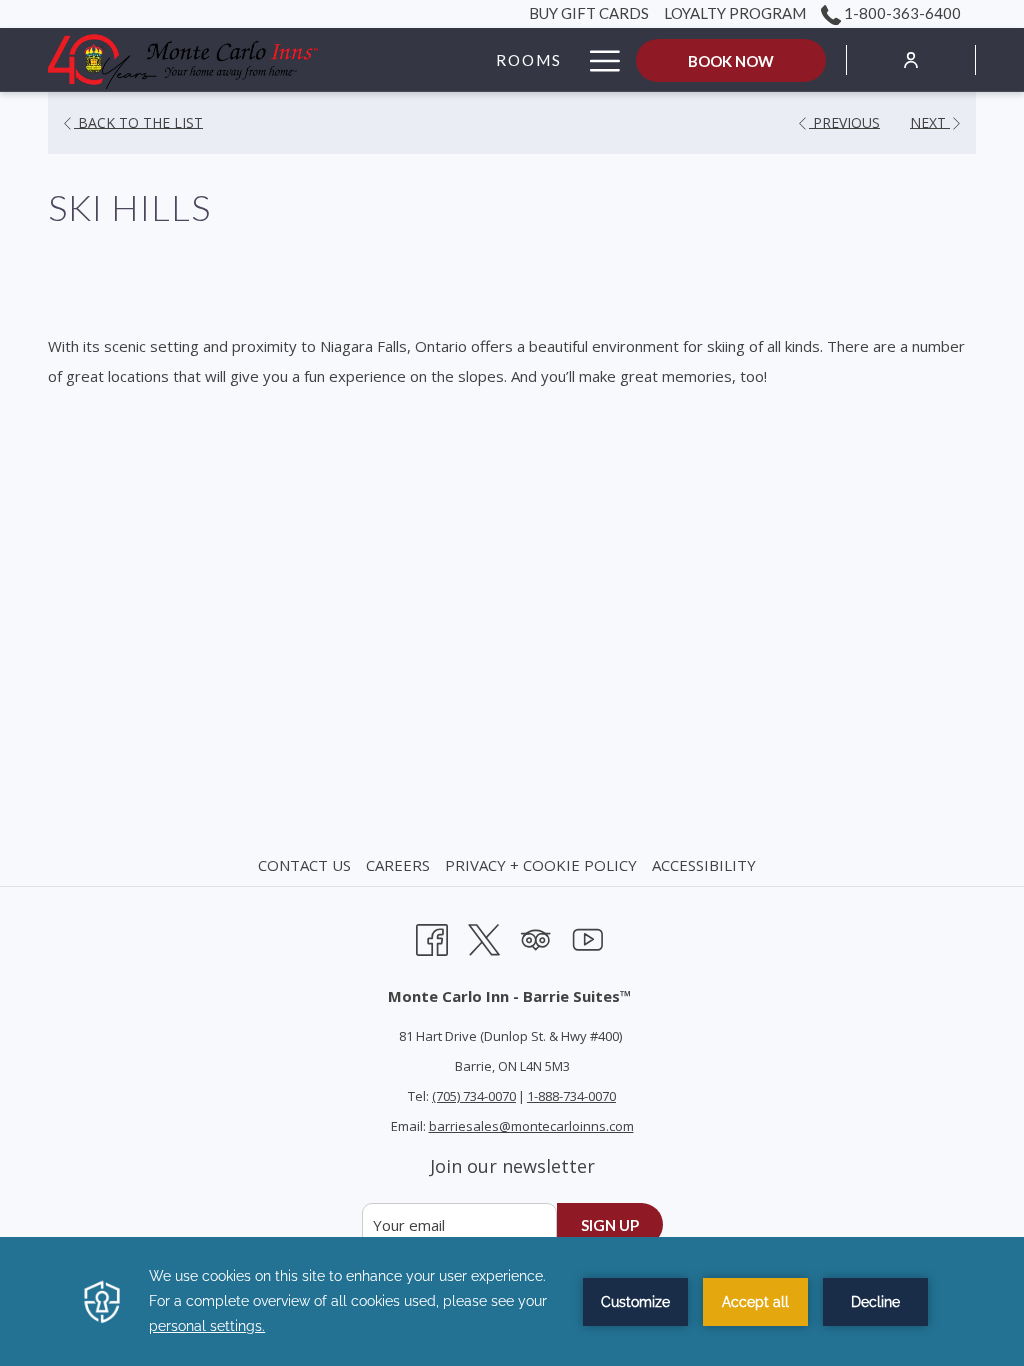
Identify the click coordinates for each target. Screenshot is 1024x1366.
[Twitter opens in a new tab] (484, 936)
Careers (398, 865)
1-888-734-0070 (571, 1096)
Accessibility (704, 865)
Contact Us (304, 865)
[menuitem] (307, 865)
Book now (731, 61)
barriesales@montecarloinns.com (531, 1126)
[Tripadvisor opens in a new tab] (536, 936)
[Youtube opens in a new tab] (588, 936)
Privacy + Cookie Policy (541, 865)
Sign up (610, 1225)
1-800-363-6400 (901, 13)
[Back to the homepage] (183, 60)
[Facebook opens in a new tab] (432, 936)
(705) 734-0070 (474, 1096)
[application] (512, 1301)
